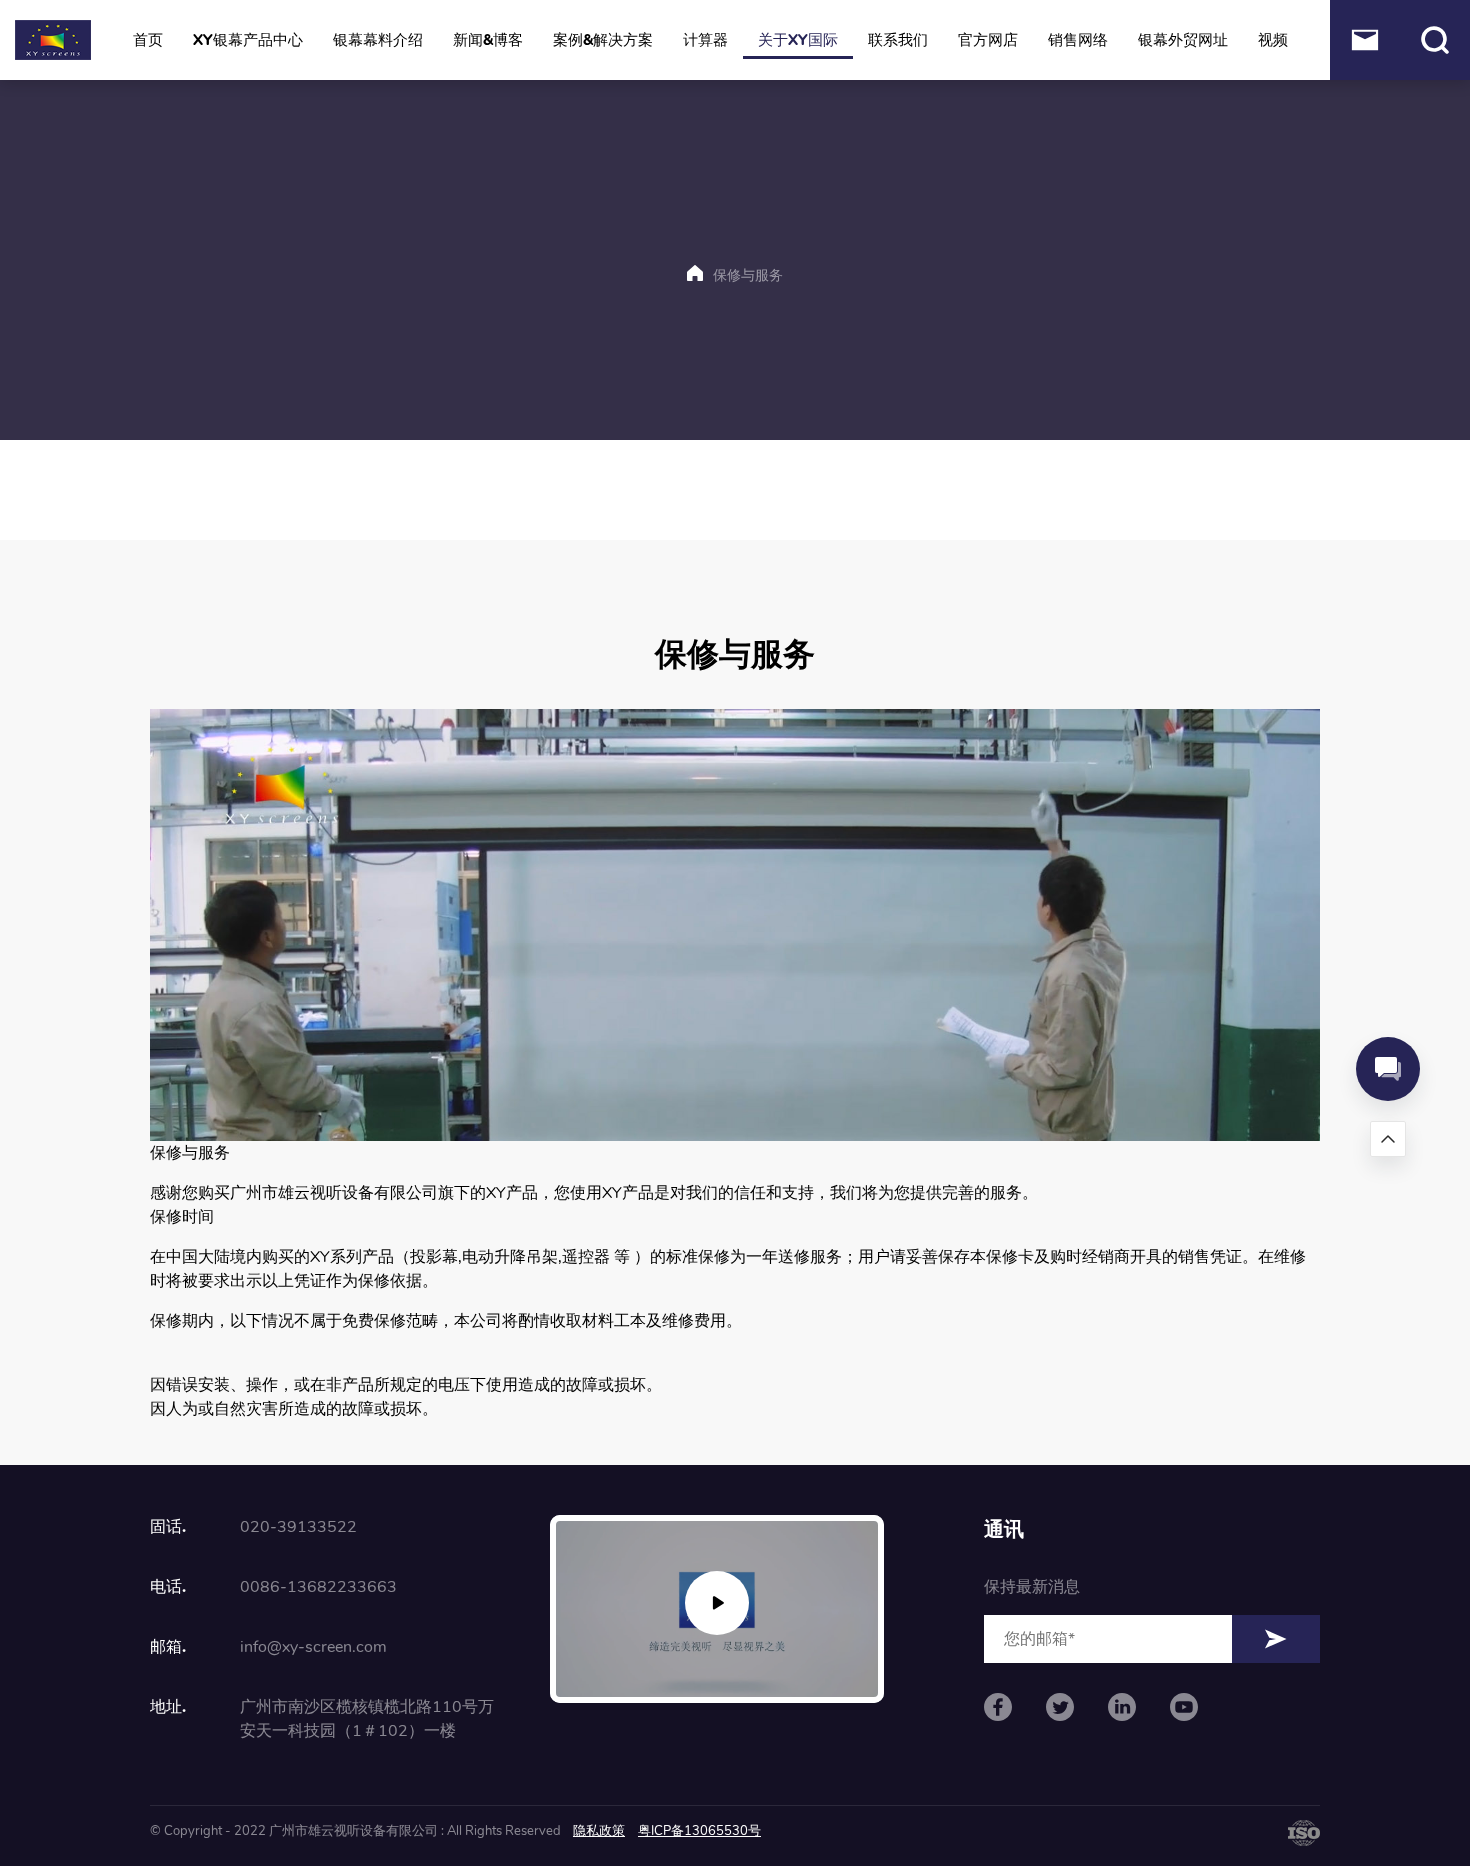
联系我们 (898, 40)
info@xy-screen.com (313, 1647)
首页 (148, 40)
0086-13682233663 (318, 1587)
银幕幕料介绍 (378, 40)
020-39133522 (298, 1527)
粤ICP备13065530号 (699, 1831)
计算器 (705, 40)
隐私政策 (599, 1831)
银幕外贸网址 (1183, 40)
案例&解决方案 (603, 40)
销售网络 (1078, 40)
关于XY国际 (798, 40)
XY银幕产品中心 (248, 40)
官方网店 (988, 40)
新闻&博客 (488, 40)
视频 (1273, 40)
